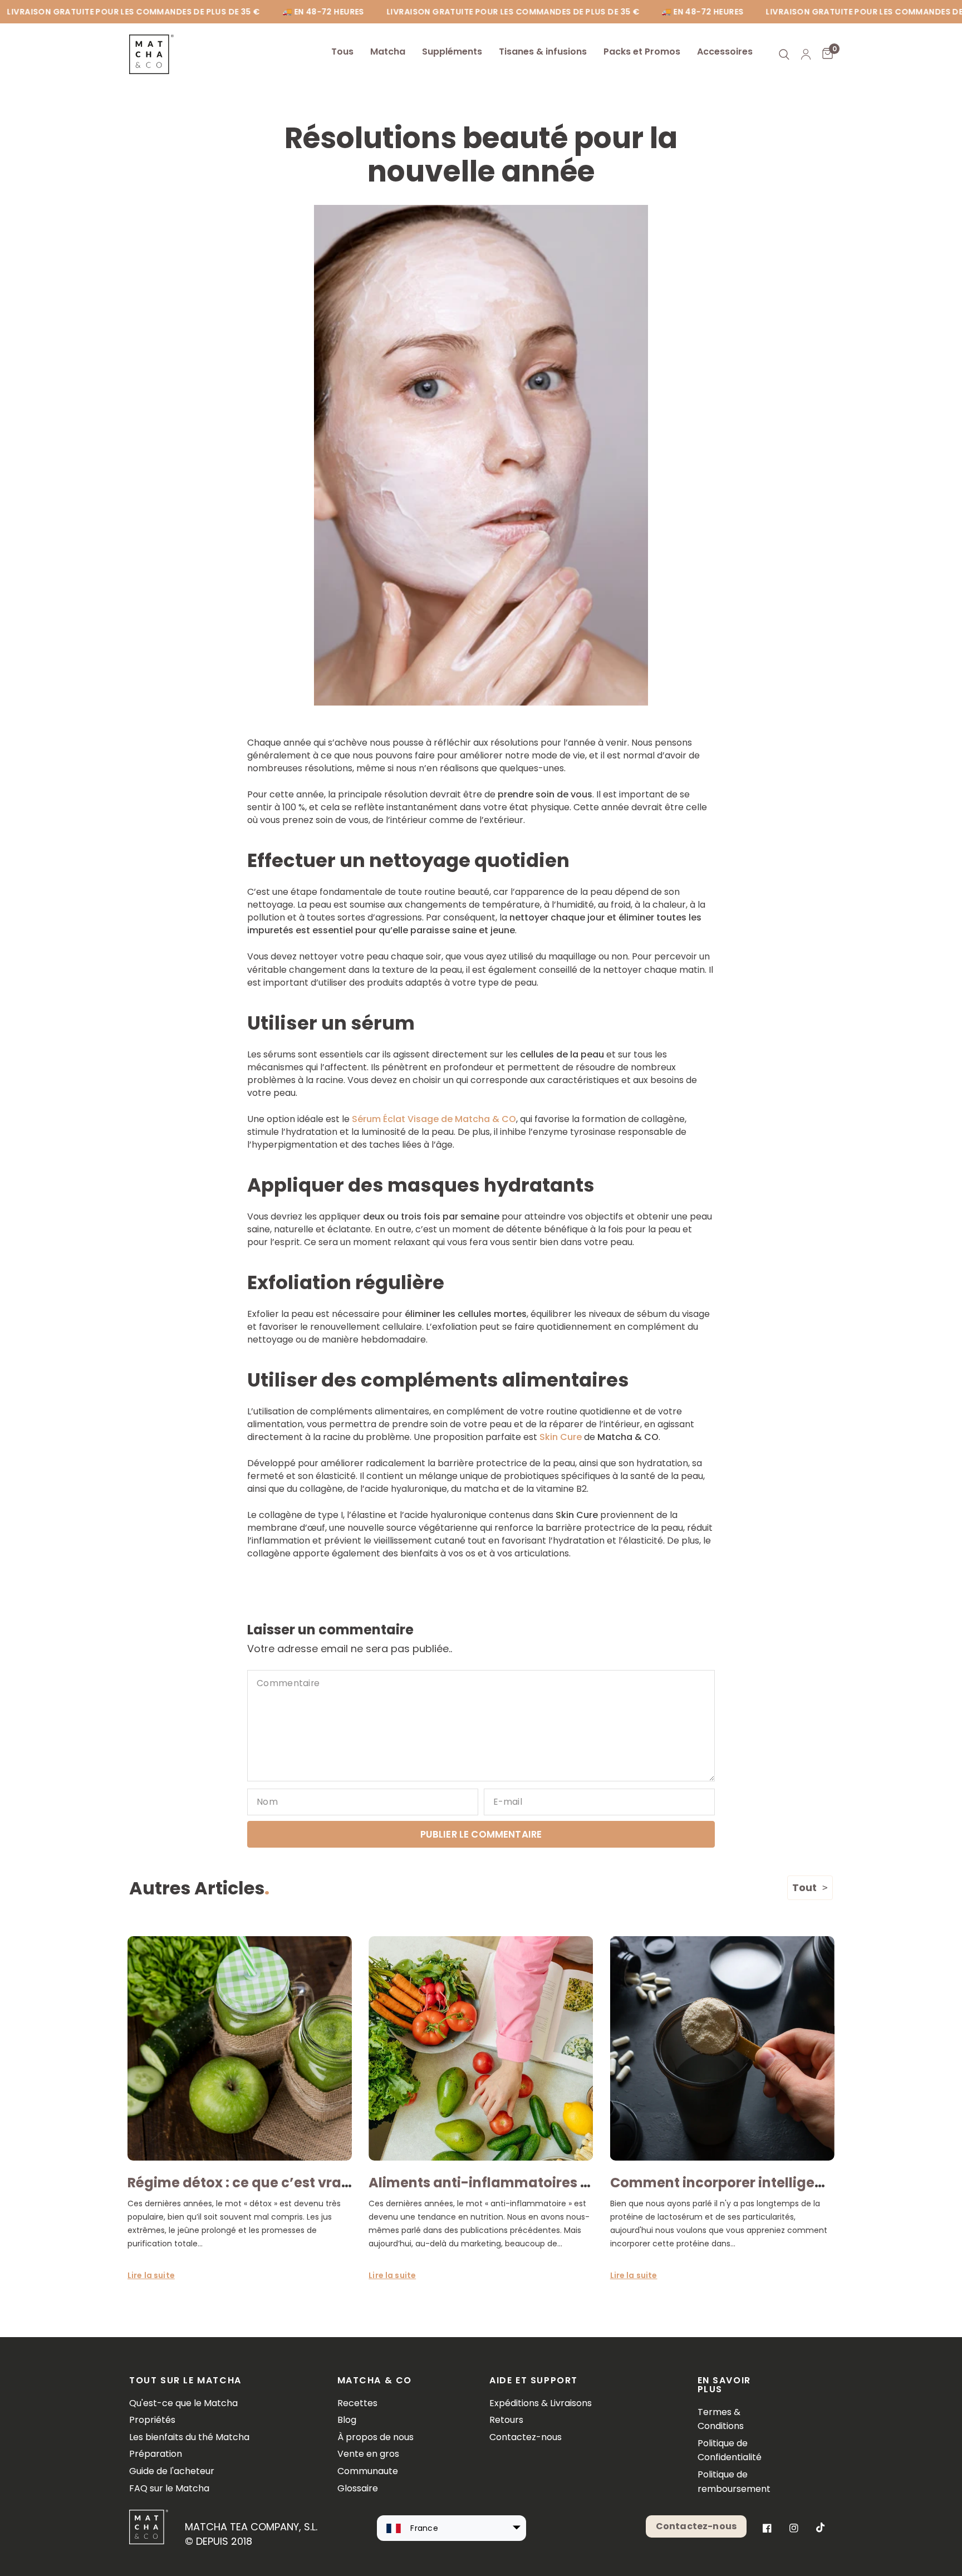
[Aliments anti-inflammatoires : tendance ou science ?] (481, 2048)
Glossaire (358, 2488)
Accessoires (725, 52)
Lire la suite (151, 2275)
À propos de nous (376, 2437)
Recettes (357, 2403)
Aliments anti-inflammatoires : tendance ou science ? (555, 2183)
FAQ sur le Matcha (169, 2488)
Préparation (156, 2454)
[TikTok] (821, 2528)
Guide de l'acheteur (172, 2471)
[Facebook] (767, 2528)
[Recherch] (784, 54)
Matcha (388, 52)
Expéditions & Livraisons (541, 2403)
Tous (342, 52)
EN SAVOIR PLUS (724, 2385)
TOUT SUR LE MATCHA (185, 2381)
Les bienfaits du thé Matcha (189, 2437)
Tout (804, 1887)
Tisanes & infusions (543, 52)
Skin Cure (561, 1437)
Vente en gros (368, 2454)
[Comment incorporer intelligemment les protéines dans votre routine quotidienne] (722, 2048)
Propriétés (152, 2420)
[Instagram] (794, 2528)
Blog (347, 2420)
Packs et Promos (642, 52)
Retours (506, 2420)
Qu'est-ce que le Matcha (183, 2403)
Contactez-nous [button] (696, 2526)
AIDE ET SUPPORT (534, 2381)
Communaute (368, 2471)
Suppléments (452, 52)
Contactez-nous (526, 2437)
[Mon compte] (806, 54)
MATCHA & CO (375, 2381)
